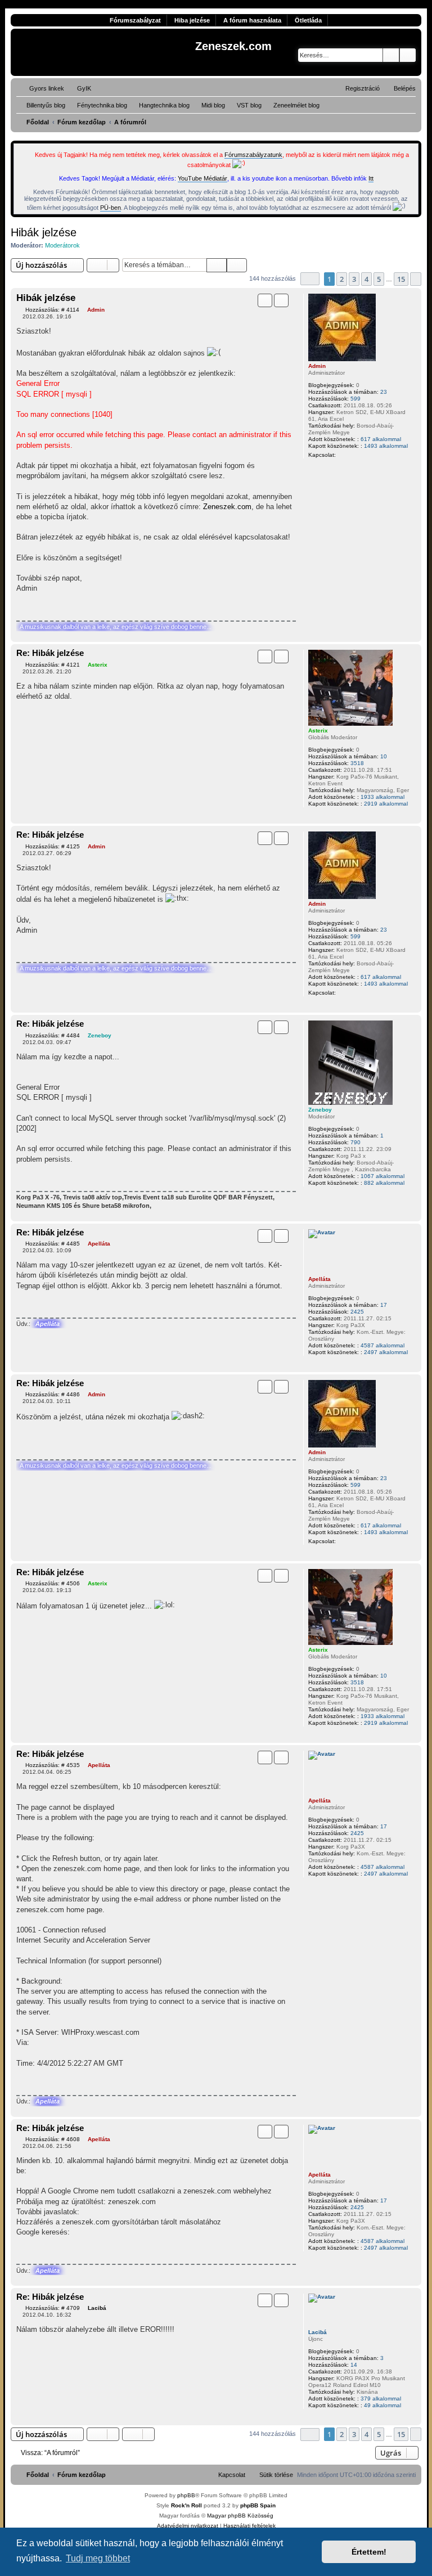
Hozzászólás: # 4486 (53, 1394)
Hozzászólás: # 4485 (53, 1244)
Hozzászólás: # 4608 (53, 2139)
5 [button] (379, 279)
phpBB (186, 2495)
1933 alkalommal (382, 797)
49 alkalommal (382, 2405)
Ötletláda (308, 20)
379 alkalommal (381, 2399)
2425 (357, 1312)
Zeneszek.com (227, 507)
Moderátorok (62, 245)
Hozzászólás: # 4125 (53, 846)
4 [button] (366, 279)
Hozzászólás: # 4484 (53, 1035)
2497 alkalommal (386, 1352)
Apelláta (319, 1279)
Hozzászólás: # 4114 (52, 310)
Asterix (318, 730)
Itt (371, 178)
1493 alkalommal (386, 446)
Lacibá (318, 2332)
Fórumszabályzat (135, 20)
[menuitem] (79, 88)
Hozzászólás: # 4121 (53, 665)
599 (355, 399)
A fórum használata (252, 20)
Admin (317, 366)
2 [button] (342, 279)
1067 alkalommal (382, 1176)
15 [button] (401, 279)
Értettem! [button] (369, 2552)
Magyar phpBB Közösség (240, 2516)
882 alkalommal (384, 1183)
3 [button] (354, 279)
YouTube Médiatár (202, 178)
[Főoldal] (104, 52)
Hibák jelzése (44, 232)
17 (384, 1305)
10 (384, 756)
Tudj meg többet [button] (98, 2558)
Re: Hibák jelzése (50, 653)
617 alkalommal (381, 439)
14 (354, 2365)
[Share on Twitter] (206, 609)
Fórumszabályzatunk (253, 155)
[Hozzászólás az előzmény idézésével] (265, 300)
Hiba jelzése (192, 20)
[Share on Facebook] (187, 609)
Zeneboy (320, 1110)
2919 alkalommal (386, 804)
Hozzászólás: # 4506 (53, 1583)
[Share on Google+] (265, 609)
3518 (357, 763)
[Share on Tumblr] (246, 609)
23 (384, 392)
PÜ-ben (111, 208)
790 (355, 1142)
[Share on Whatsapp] (285, 609)
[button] (310, 279)
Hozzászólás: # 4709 (53, 2308)
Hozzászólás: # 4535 (53, 1765)
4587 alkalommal (382, 1345)
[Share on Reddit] (226, 609)
